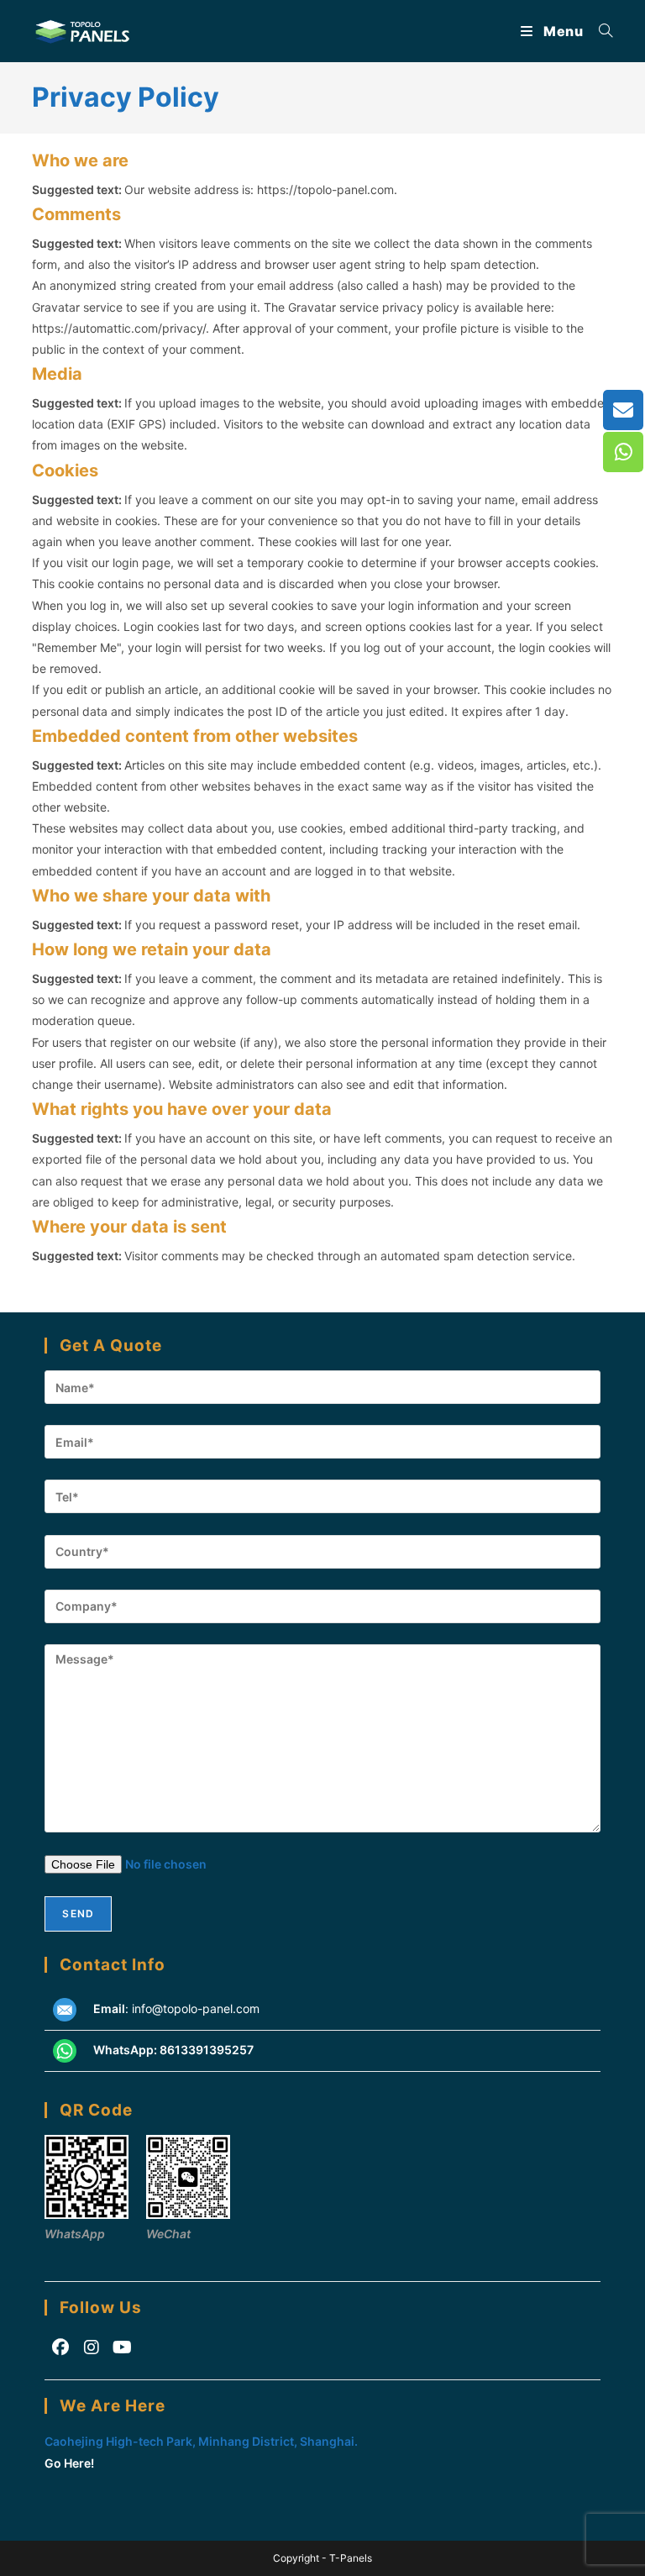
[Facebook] (60, 2347)
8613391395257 (207, 2050)
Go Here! (69, 2463)
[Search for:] (600, 31)
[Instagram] (91, 2347)
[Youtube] (122, 2347)
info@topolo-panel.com (196, 2008)
